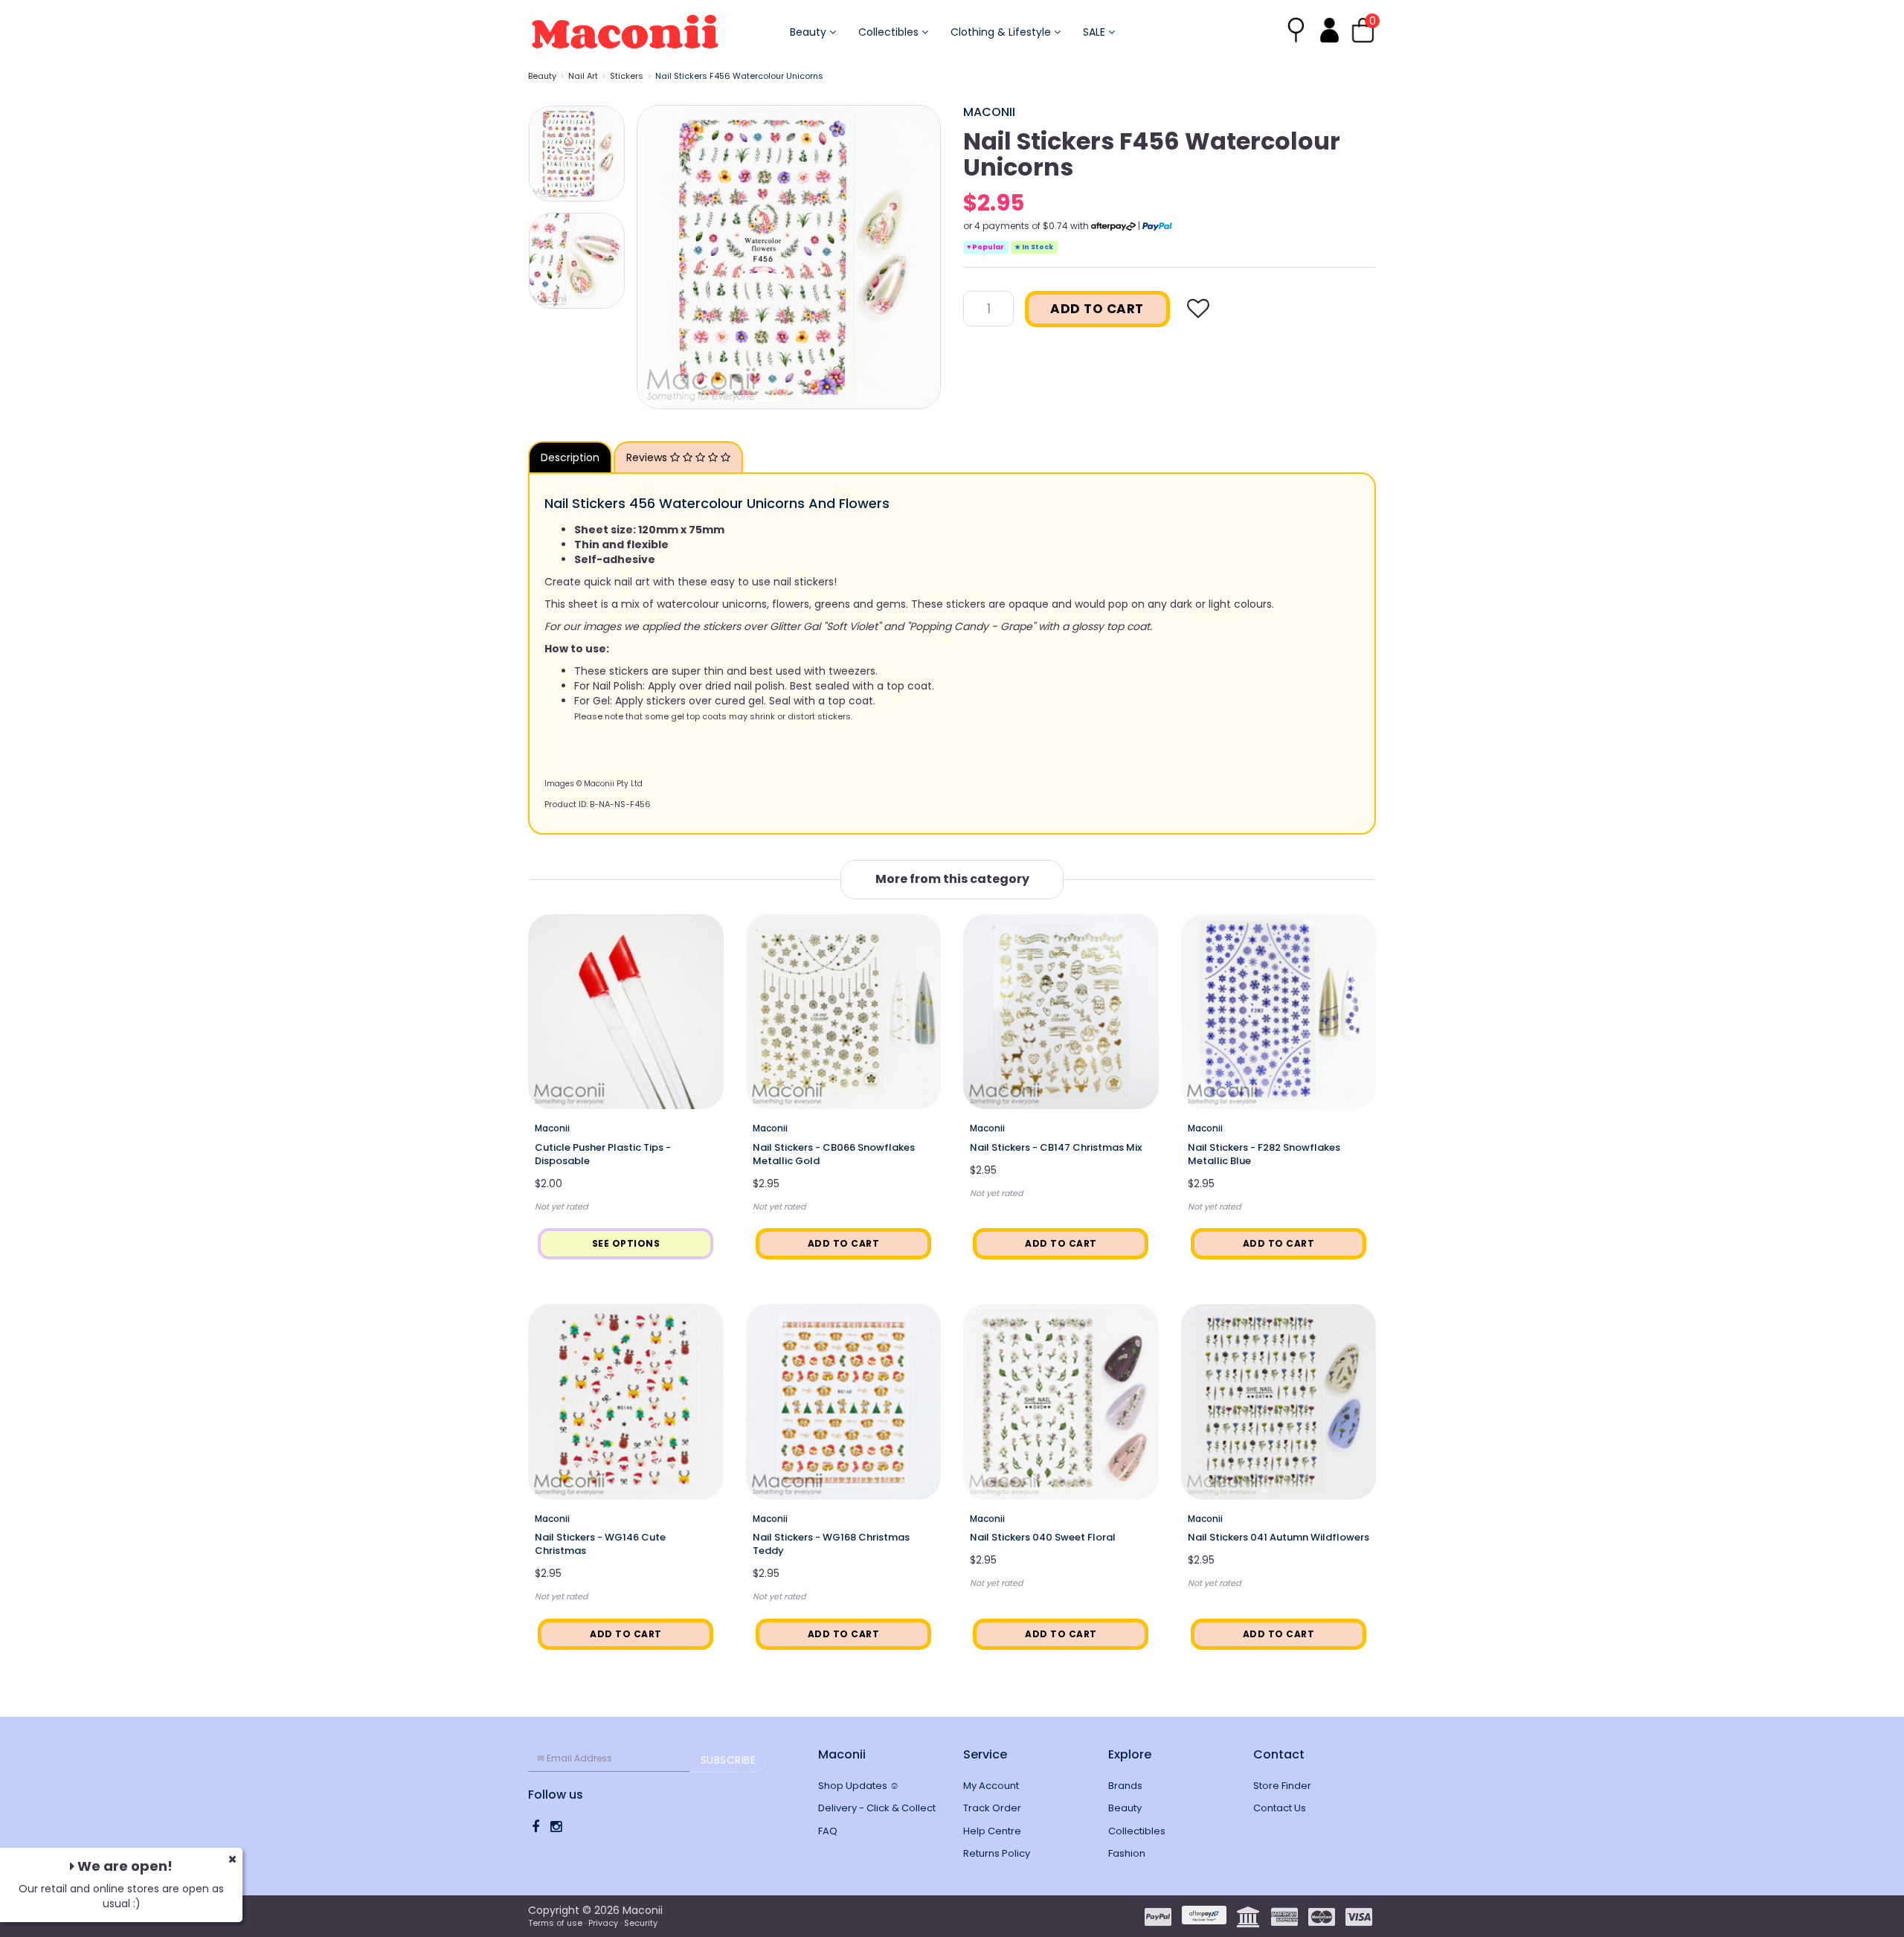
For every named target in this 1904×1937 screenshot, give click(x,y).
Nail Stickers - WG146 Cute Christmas (600, 1544)
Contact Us (1280, 1808)
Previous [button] (655, 257)
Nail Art (583, 76)
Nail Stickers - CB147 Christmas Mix (1056, 1147)
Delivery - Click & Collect (877, 1808)
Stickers (627, 76)
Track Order (992, 1808)
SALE (1096, 32)
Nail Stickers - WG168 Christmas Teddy (831, 1544)
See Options (626, 1243)
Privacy (603, 1923)
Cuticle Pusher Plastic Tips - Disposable (603, 1154)
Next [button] (922, 257)
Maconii (989, 112)
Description (570, 457)
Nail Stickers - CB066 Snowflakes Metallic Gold (834, 1154)
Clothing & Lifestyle (1002, 32)
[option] (789, 257)
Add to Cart (1097, 309)
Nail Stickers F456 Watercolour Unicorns (739, 76)
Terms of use (555, 1923)
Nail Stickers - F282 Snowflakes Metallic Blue (1264, 1154)
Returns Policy (997, 1853)
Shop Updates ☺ (859, 1786)
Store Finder (1282, 1786)
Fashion (1127, 1853)
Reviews (648, 457)
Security (641, 1923)
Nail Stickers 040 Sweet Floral (1043, 1537)
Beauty (810, 32)
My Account (991, 1786)
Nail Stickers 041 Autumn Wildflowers (1279, 1537)
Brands (1125, 1786)
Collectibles (890, 32)
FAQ (828, 1831)
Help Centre (992, 1831)
